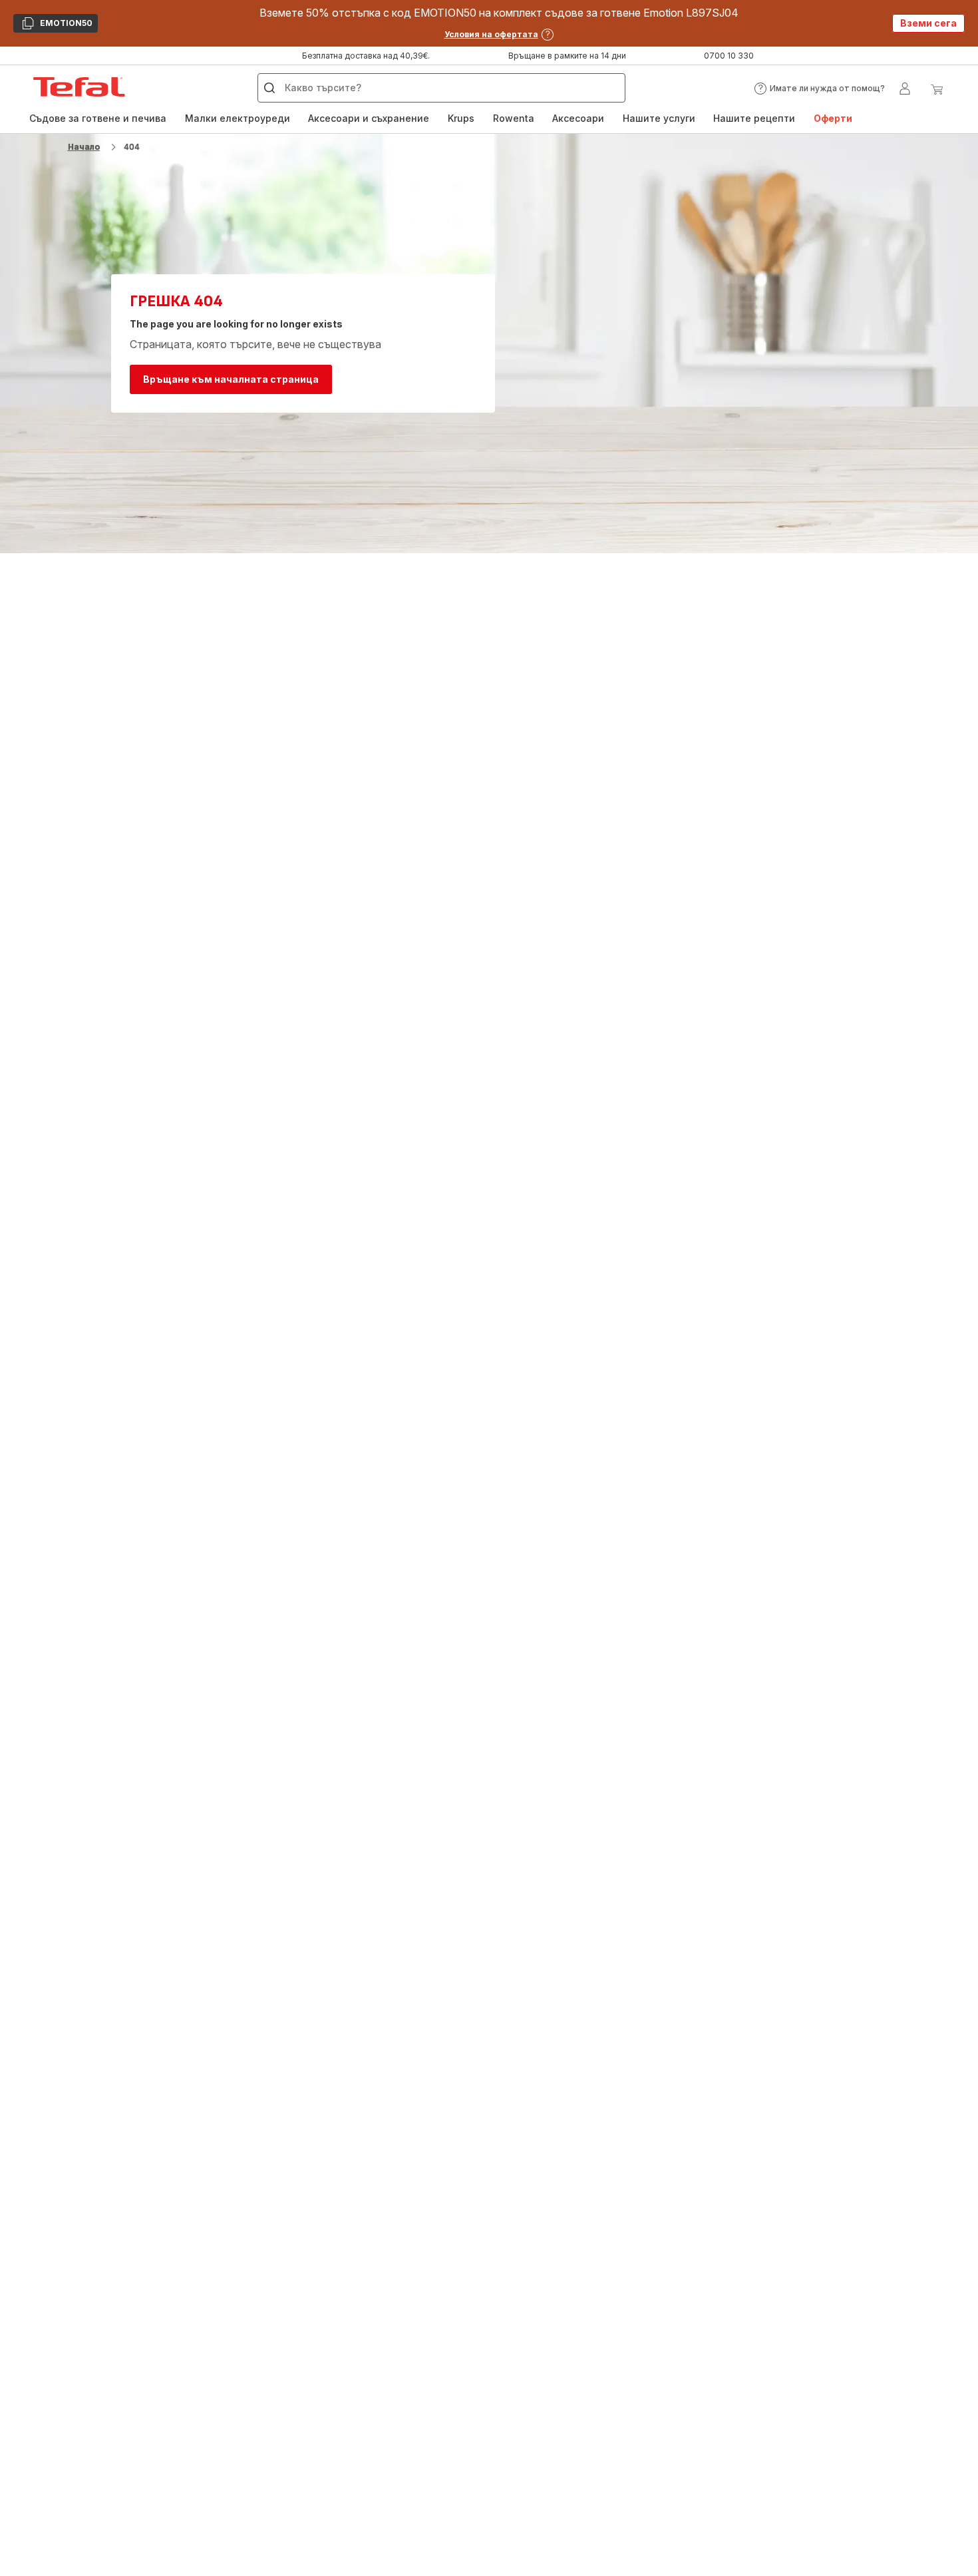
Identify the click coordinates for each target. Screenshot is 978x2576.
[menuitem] (98, 118)
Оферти (833, 118)
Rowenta (514, 118)
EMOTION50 (57, 25)
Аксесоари (578, 118)
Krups (461, 118)
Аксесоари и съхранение (369, 118)
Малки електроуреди (238, 118)
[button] (819, 89)
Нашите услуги (659, 118)
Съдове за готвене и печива (98, 118)
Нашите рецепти (754, 118)
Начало (84, 147)
